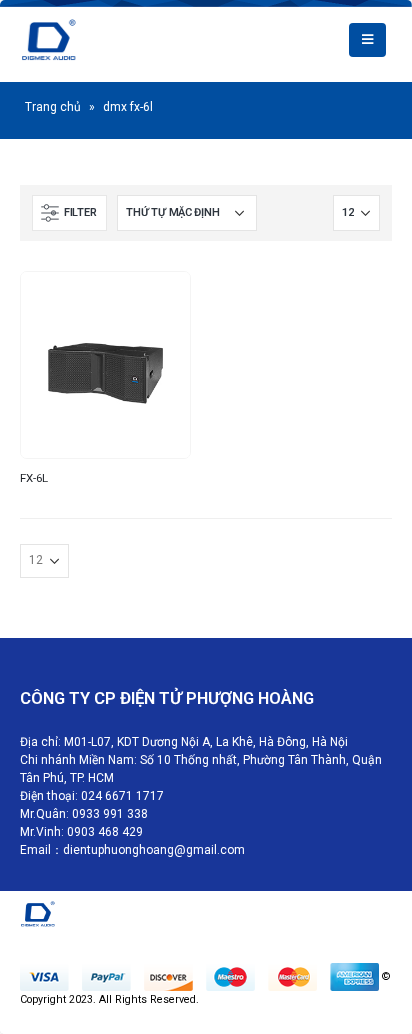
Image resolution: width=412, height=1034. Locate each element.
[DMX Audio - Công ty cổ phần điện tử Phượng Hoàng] (84, 40)
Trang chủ (53, 107)
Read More (157, 305)
